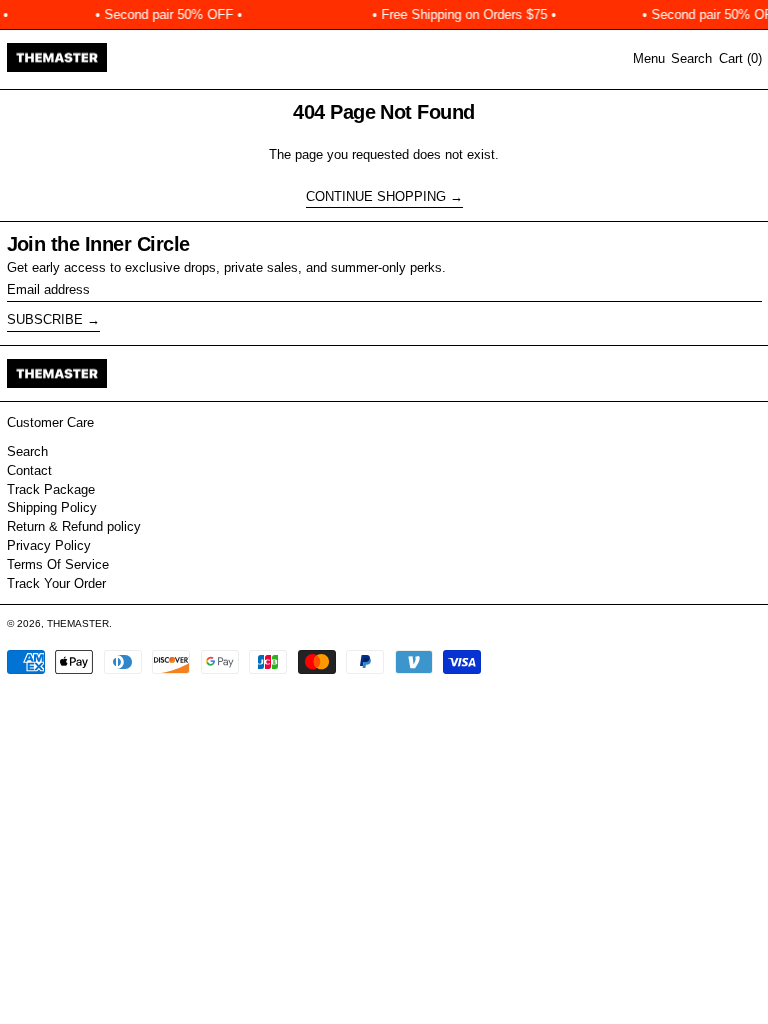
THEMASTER (78, 623)
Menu (649, 58)
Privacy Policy (49, 545)
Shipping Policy (52, 507)
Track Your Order (56, 583)
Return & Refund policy (74, 526)
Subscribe (45, 319)
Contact (29, 470)
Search (27, 451)
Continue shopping (376, 196)
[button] (691, 59)
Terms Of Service (58, 564)
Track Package (51, 489)
